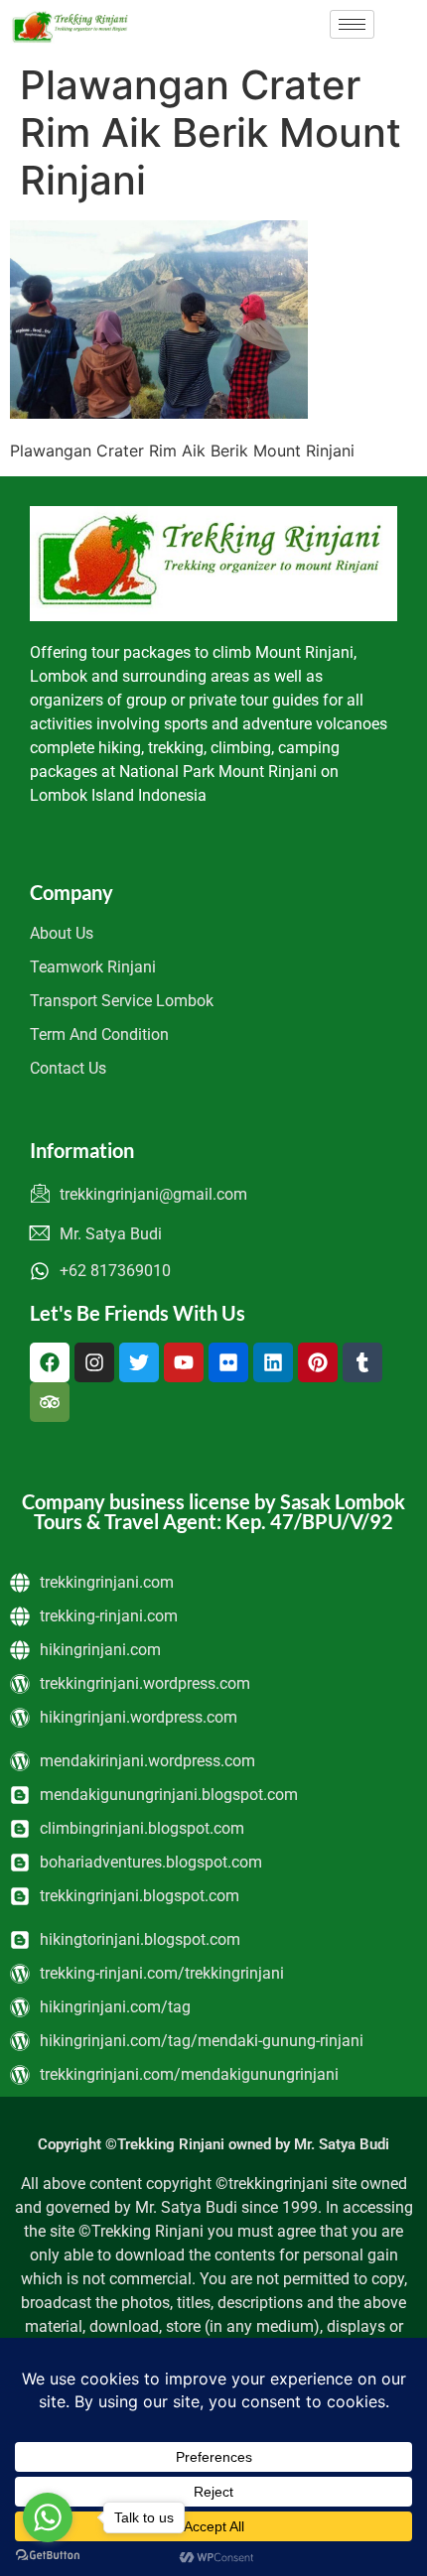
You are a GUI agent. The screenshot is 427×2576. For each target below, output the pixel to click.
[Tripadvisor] (50, 1402)
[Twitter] (139, 1362)
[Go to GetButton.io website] (48, 2556)
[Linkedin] (273, 1362)
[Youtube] (184, 1362)
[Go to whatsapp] (48, 2517)
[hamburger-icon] (352, 24)
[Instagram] (94, 1362)
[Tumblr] (362, 1362)
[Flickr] (228, 1362)
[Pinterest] (318, 1362)
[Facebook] (50, 1362)
